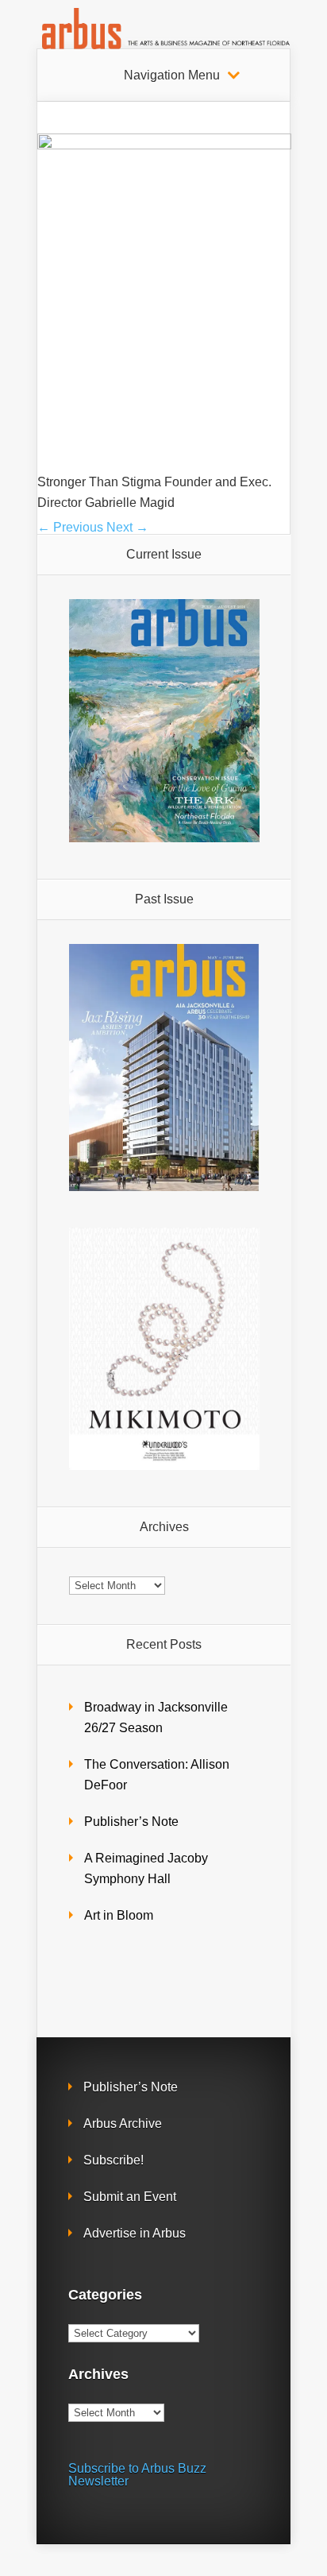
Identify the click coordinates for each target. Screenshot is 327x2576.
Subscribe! (113, 2160)
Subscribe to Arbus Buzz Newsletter (137, 2475)
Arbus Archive (123, 2123)
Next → (127, 527)
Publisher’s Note (131, 1822)
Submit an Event (130, 2197)
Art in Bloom (119, 1915)
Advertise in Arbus (135, 2233)
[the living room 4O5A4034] (164, 145)
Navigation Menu (172, 75)
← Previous (70, 527)
